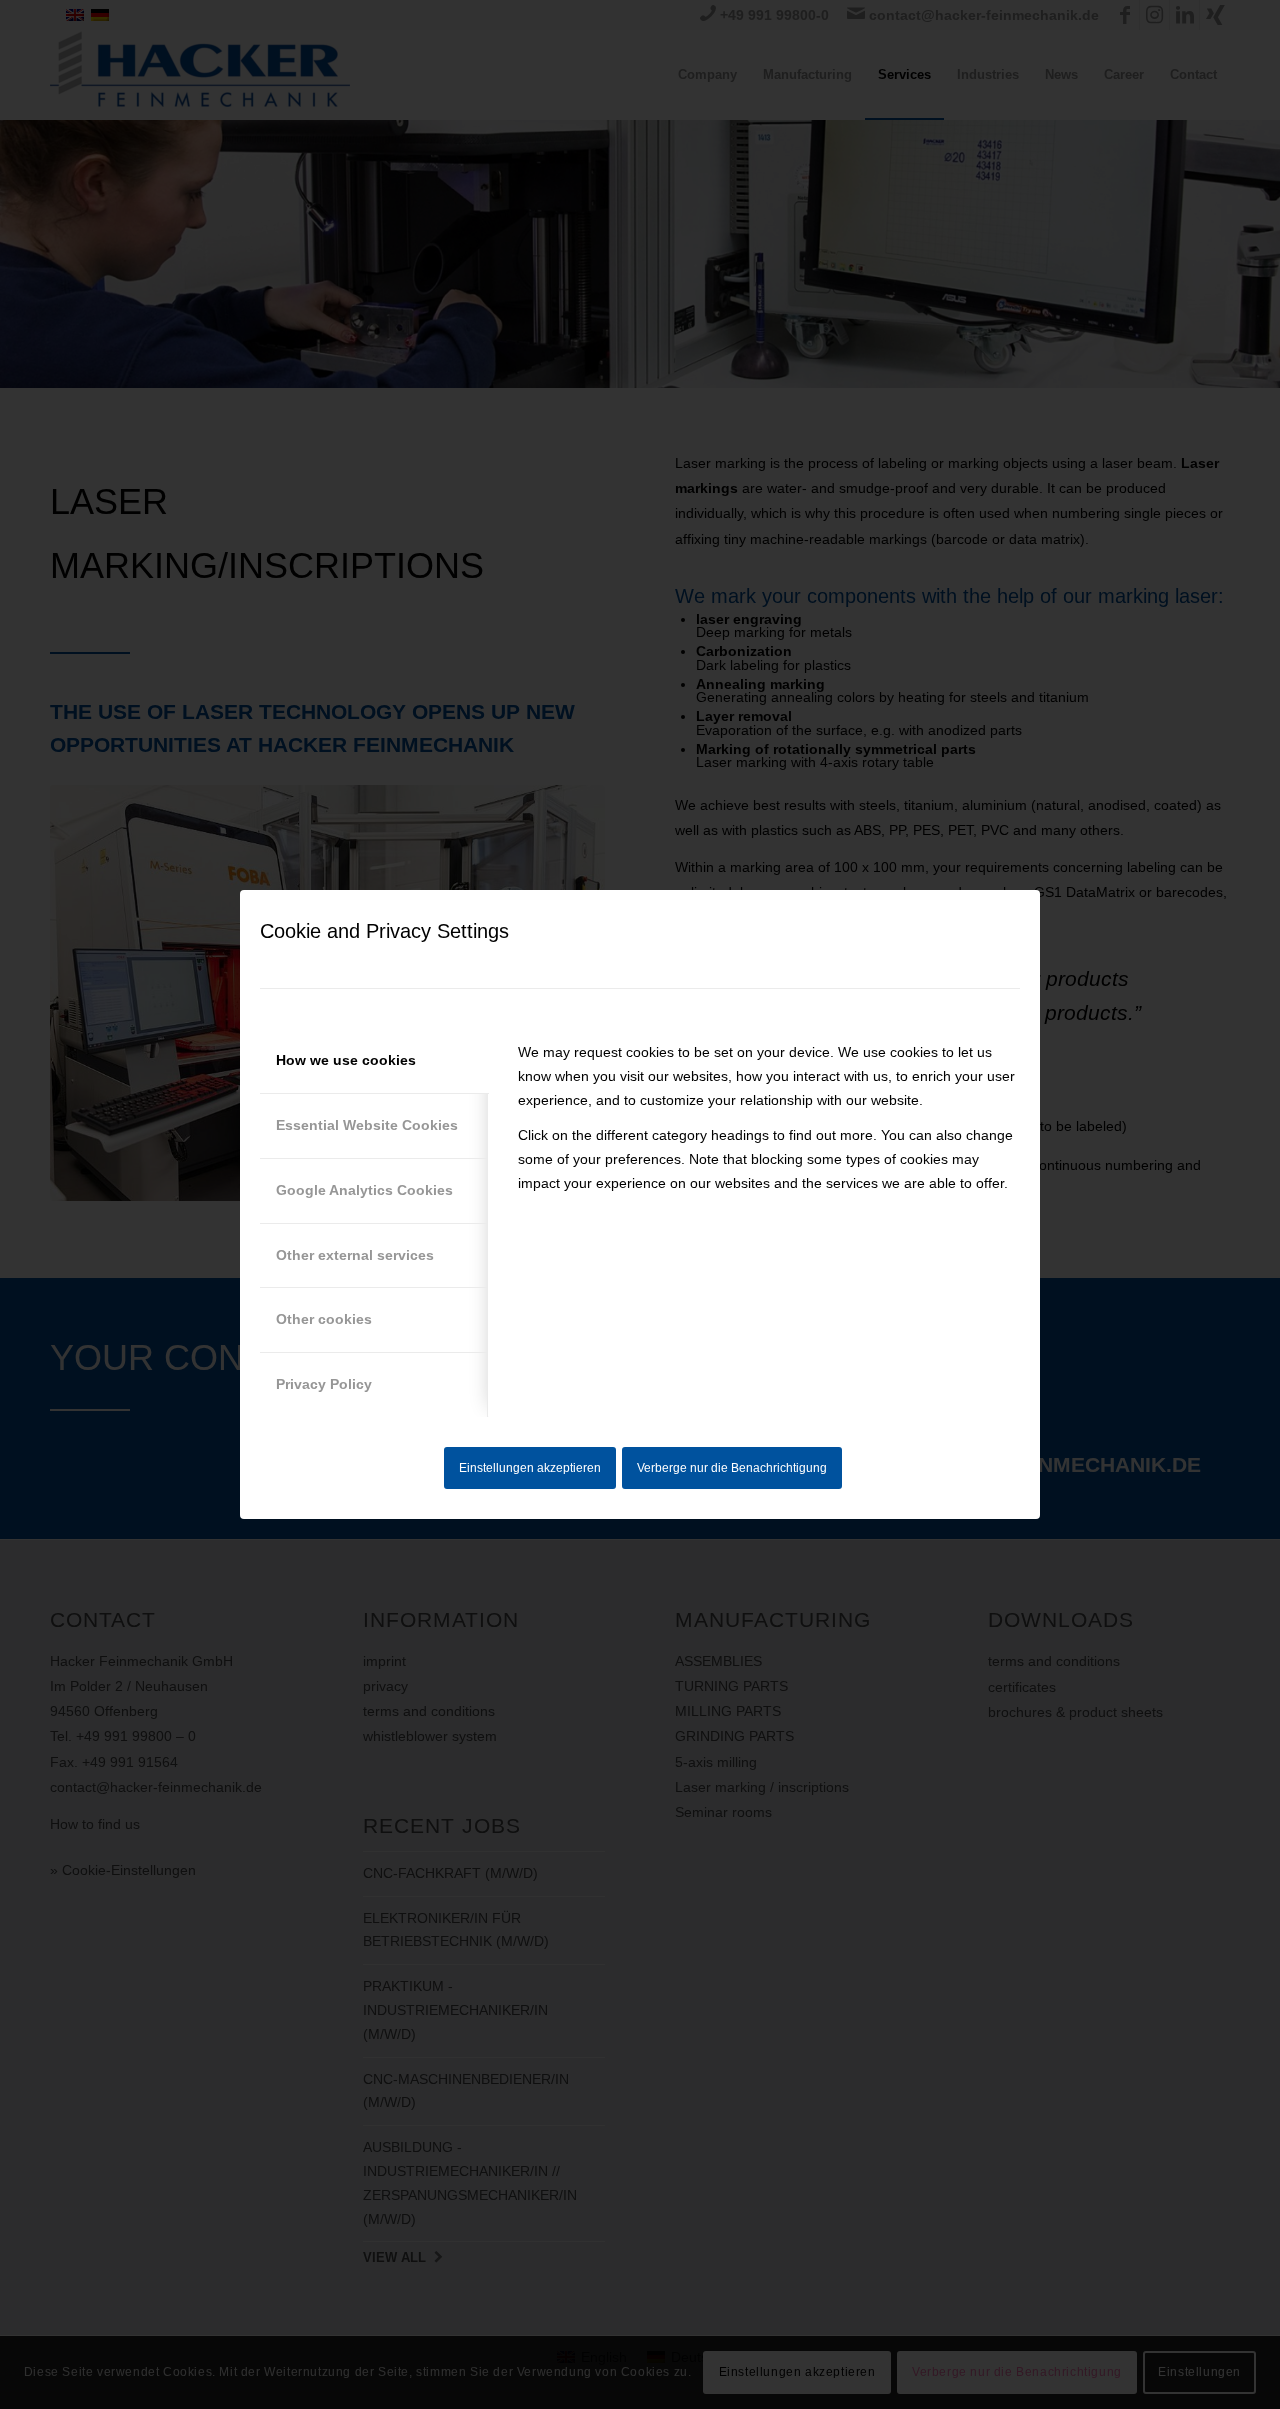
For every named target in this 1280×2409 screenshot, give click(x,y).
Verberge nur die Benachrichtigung (732, 1468)
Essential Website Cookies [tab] (367, 1125)
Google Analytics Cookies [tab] (364, 1190)
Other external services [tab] (355, 1255)
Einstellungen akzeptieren (530, 1468)
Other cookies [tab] (324, 1319)
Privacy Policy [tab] (324, 1384)
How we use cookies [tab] (346, 1060)
